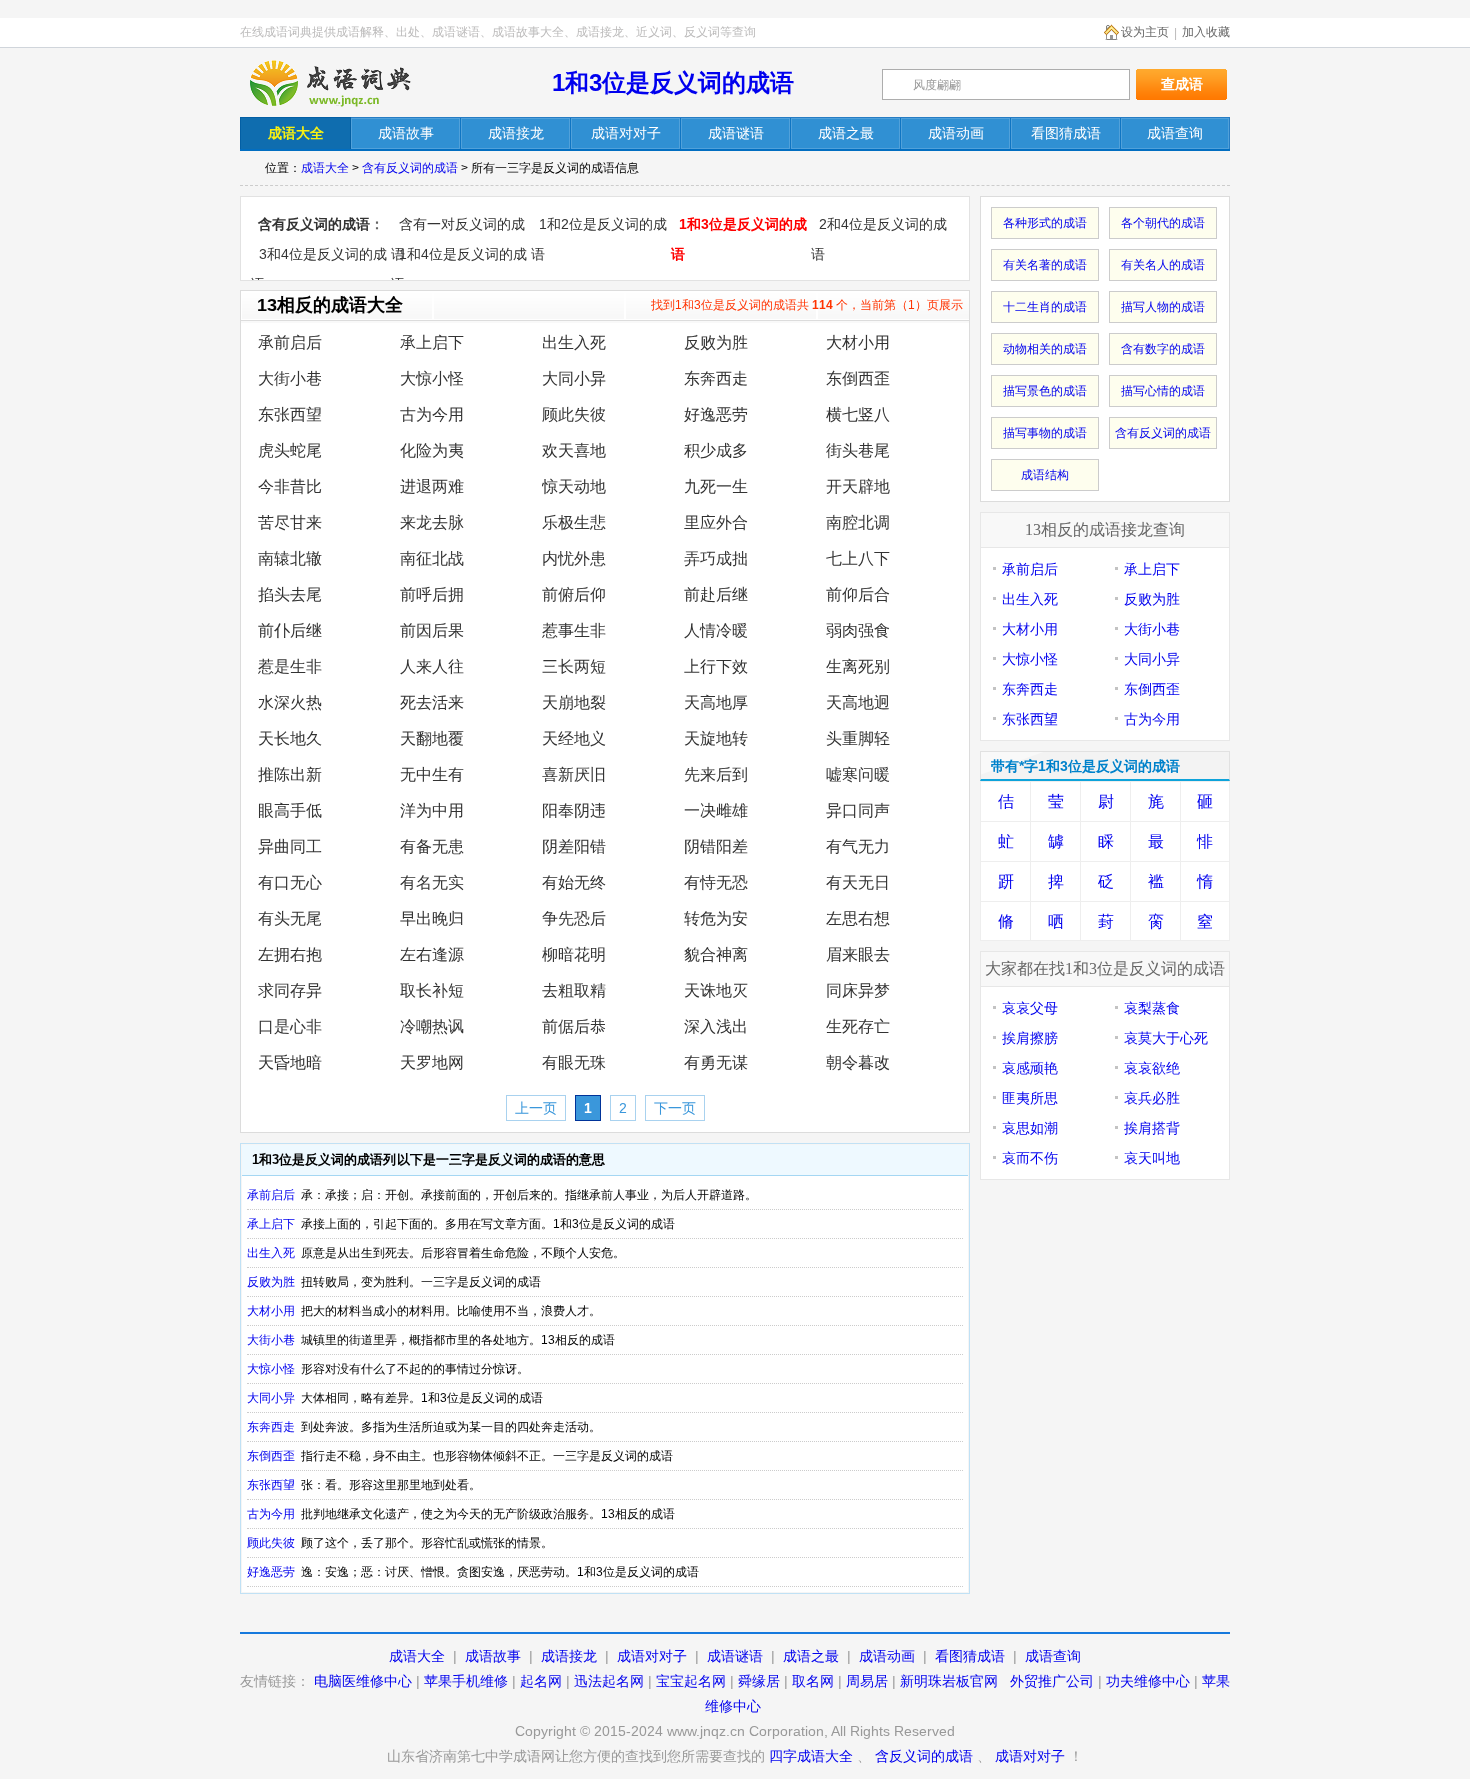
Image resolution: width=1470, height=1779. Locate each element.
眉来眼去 (858, 954)
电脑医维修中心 (363, 1681)
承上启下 (432, 342)
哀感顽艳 (1030, 1068)
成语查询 (1053, 1656)
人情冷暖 (716, 630)
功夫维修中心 (1148, 1681)
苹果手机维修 (466, 1681)
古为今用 (432, 414)
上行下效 (716, 666)
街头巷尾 (858, 450)
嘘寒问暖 (858, 774)
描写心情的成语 (1163, 391)
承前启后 (290, 342)
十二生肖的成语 (1045, 307)
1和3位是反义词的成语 (673, 82)
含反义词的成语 (924, 1756)
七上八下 (858, 558)
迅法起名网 (609, 1681)
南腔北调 (858, 522)
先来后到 (716, 774)
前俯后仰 (574, 594)
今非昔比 (290, 486)
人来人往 (432, 666)
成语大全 (325, 168)
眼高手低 (290, 810)
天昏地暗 (290, 1062)
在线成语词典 (347, 83)
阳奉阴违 (574, 810)
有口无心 (290, 882)
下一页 (675, 1108)
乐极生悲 (574, 522)
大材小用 (858, 342)
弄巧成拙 (716, 558)
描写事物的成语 (1045, 433)
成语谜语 (735, 1656)
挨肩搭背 (1152, 1128)
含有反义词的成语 (410, 168)
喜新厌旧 (574, 774)
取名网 (813, 1681)
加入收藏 (1206, 32)
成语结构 (1045, 475)
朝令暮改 (858, 1062)
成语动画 (887, 1656)
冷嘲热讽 (432, 1026)
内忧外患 (574, 558)
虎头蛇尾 (290, 450)
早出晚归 (432, 918)
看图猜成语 (970, 1656)
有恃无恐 (716, 882)
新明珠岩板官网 (949, 1681)
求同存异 (290, 990)
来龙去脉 (432, 522)
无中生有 (432, 774)
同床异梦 (858, 990)
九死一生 (716, 486)
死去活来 (432, 702)
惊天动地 (574, 486)
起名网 (541, 1681)
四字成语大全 (811, 1756)
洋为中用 (432, 810)
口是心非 (290, 1026)
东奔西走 (716, 378)
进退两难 (432, 486)
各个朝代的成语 (1163, 223)
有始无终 (574, 882)
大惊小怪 (432, 378)
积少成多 (716, 450)
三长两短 (574, 666)
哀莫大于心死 (1166, 1038)
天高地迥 (858, 702)
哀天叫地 (1152, 1158)
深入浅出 (716, 1026)
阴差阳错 (574, 846)
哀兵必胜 (1152, 1098)
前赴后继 (716, 594)
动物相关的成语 (1045, 349)
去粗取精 (574, 990)
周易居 (867, 1681)
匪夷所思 (1030, 1098)
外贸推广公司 (1052, 1681)
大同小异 (574, 378)
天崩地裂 (574, 702)
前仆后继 (290, 630)
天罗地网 (432, 1062)
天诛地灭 (716, 990)
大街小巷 (290, 378)
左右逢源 (432, 954)
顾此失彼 (574, 414)
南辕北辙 (290, 558)
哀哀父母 (1030, 1008)
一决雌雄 (716, 810)
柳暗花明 (574, 954)
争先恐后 (574, 918)
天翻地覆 (432, 738)
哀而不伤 (1030, 1158)
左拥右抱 (290, 954)
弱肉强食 (858, 630)
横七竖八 (858, 414)
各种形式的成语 (1045, 223)
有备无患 (432, 846)
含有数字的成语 (1163, 349)
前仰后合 (858, 594)
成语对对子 (652, 1656)
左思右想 (858, 918)
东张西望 (290, 414)
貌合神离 (716, 954)
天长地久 (290, 738)
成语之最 (811, 1656)
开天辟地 (858, 486)
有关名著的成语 (1045, 265)
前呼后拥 (432, 594)
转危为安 (716, 918)
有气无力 (858, 846)
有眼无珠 (574, 1062)
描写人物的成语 (1163, 307)
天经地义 (574, 738)
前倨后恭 (574, 1026)
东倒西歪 (858, 378)
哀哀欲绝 (1152, 1068)
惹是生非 (290, 666)
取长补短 (432, 990)
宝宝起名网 (691, 1681)
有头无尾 (290, 918)
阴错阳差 (716, 846)
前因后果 (432, 630)
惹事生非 (574, 630)
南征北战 (432, 558)
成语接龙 (569, 1656)
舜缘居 (759, 1681)
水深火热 (290, 702)
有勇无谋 (716, 1062)
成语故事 (493, 1656)
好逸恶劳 (716, 414)
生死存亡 (858, 1026)
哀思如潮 (1030, 1128)
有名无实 (432, 882)
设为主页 (1145, 32)
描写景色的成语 (1045, 391)
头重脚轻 (858, 738)
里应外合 (716, 522)
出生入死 (574, 342)
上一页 (536, 1108)
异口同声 (858, 810)
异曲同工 (290, 846)
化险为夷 (432, 450)
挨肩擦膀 (1030, 1038)
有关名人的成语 (1163, 265)
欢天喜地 (574, 450)
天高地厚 (716, 702)
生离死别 (858, 666)
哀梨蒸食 (1152, 1008)
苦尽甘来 (290, 522)
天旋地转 (716, 738)
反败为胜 (716, 342)
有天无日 (858, 882)
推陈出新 (290, 774)
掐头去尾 (290, 594)
